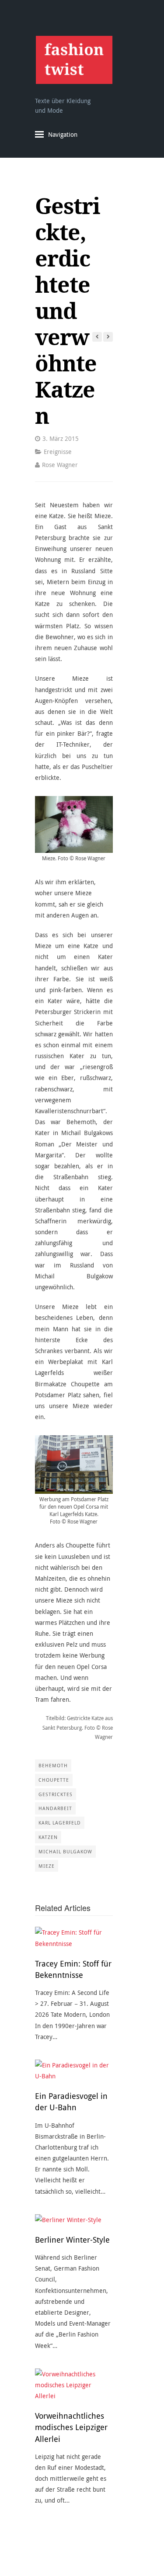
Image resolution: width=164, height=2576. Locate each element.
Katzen (48, 1837)
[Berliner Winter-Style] (74, 2220)
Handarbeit (55, 1808)
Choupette (54, 1780)
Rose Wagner (60, 465)
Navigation (63, 134)
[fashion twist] (74, 60)
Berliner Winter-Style (72, 2240)
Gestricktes (56, 1794)
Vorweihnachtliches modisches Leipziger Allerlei (71, 2427)
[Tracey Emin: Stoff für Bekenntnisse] (74, 1938)
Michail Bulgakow (65, 1851)
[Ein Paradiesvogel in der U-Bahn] (74, 2070)
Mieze (47, 1866)
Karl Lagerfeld (60, 1823)
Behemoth (53, 1765)
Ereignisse (58, 452)
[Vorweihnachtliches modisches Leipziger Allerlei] (74, 2385)
